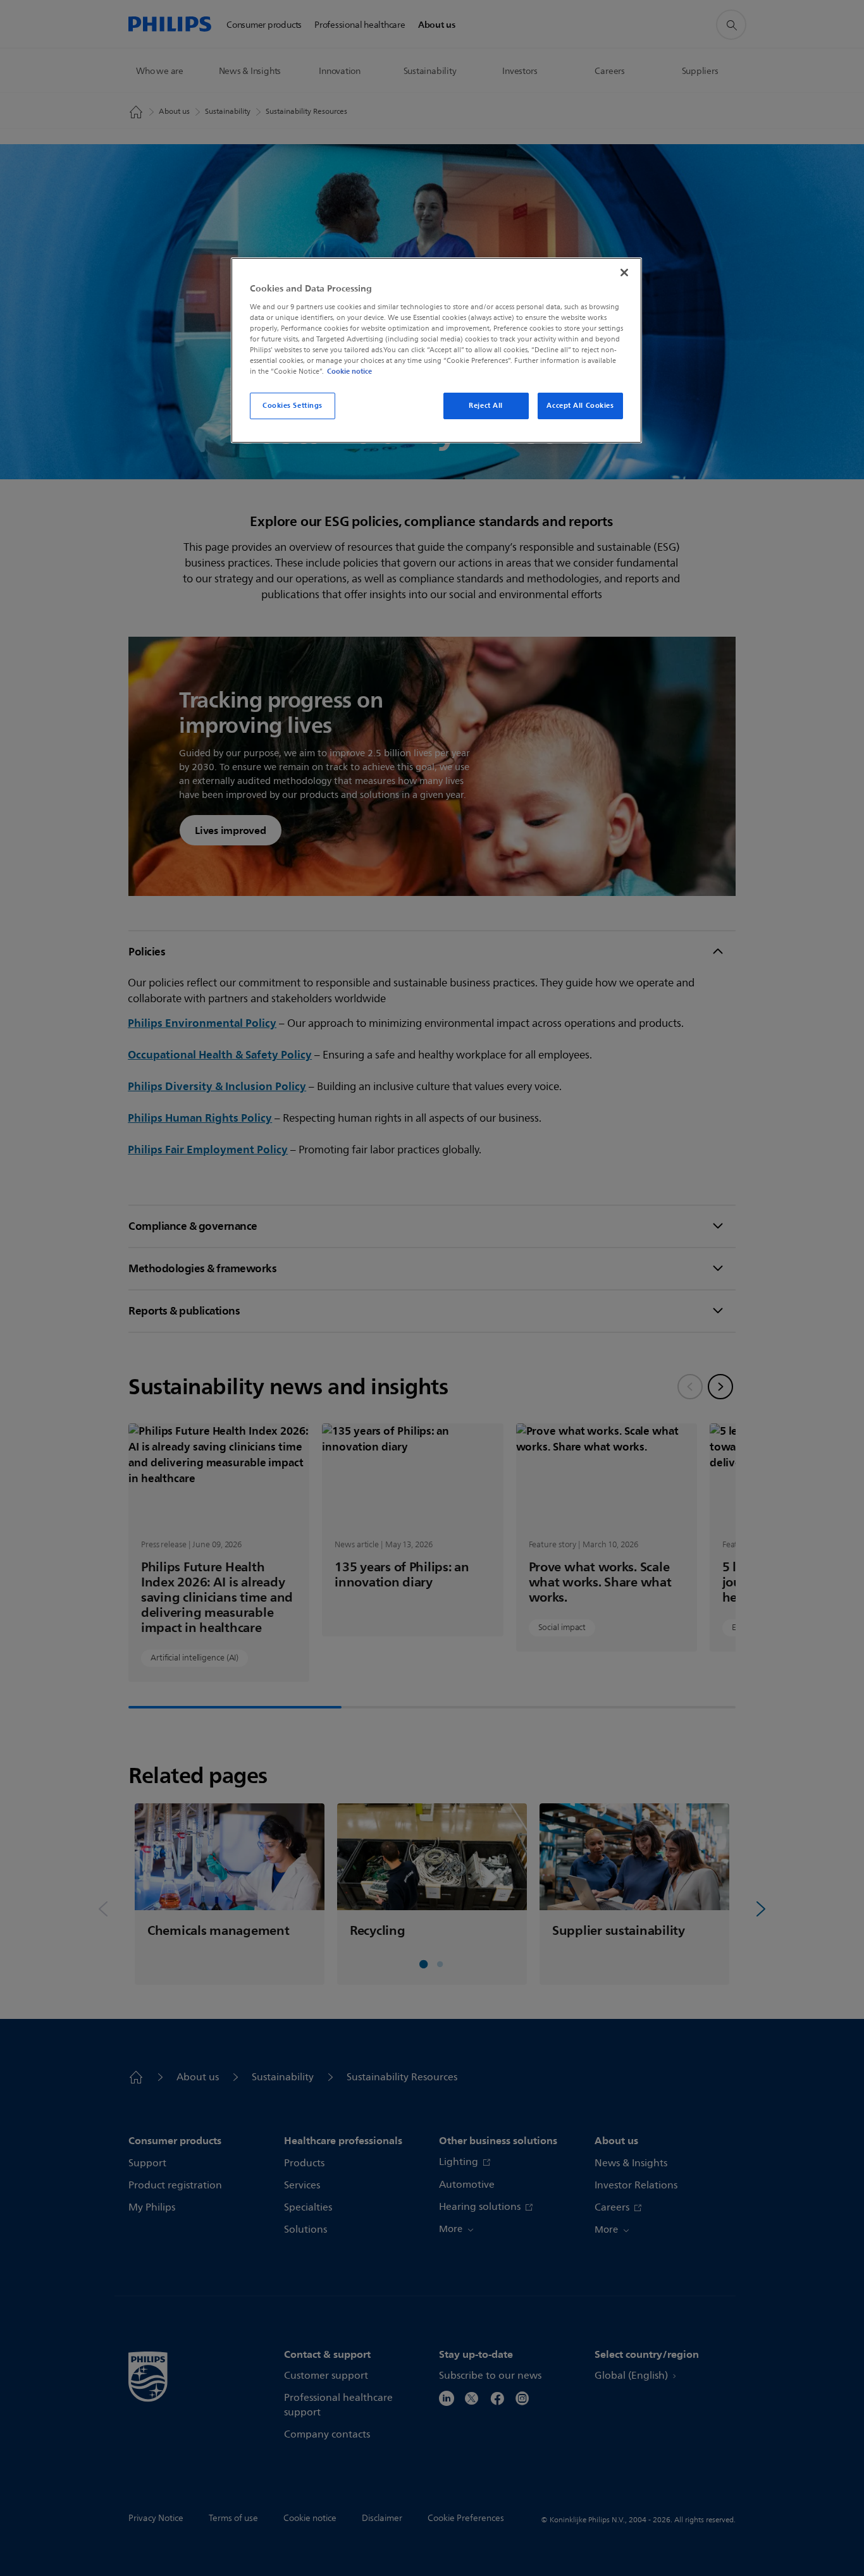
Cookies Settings (293, 405)
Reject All (486, 405)
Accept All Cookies (580, 405)
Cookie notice (349, 371)
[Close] (624, 273)
